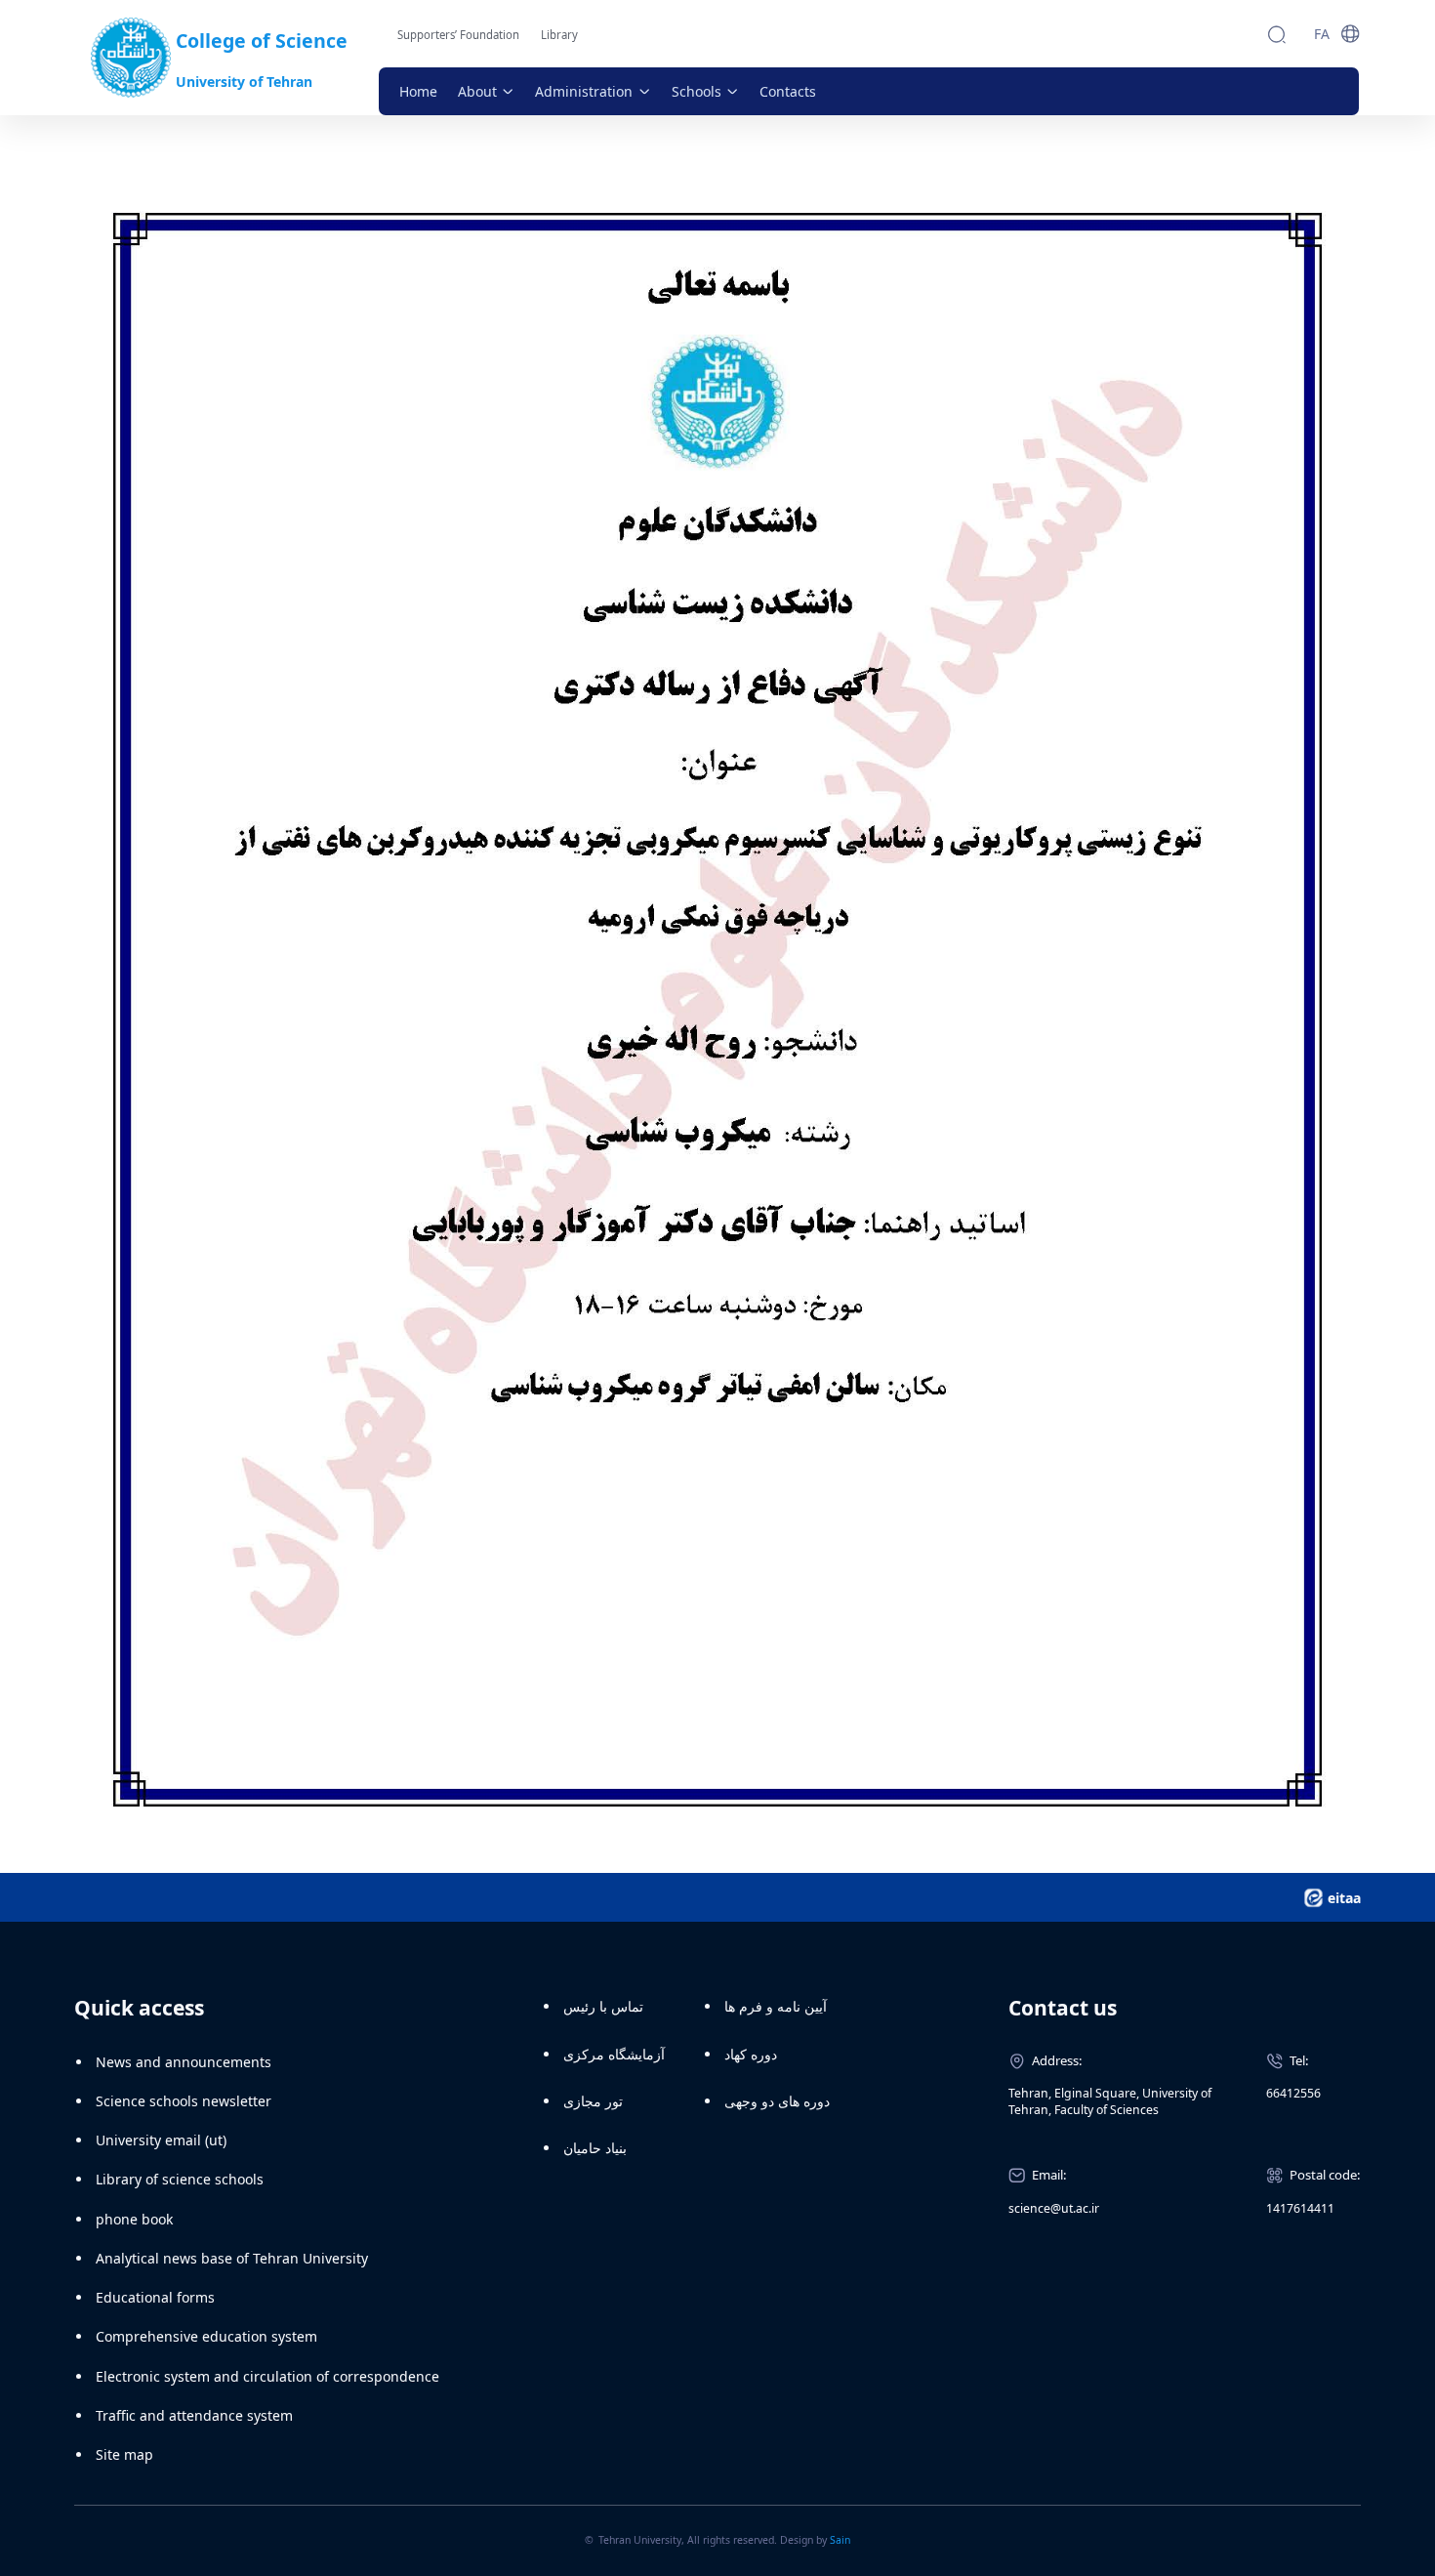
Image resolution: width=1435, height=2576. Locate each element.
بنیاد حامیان (595, 2148)
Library (559, 35)
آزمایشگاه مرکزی (614, 2054)
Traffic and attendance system (194, 2415)
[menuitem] (418, 91)
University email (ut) (161, 2140)
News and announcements (184, 2062)
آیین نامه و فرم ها (776, 2006)
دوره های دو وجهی (777, 2101)
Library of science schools (180, 2179)
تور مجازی (593, 2101)
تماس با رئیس (603, 2006)
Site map (124, 2454)
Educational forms (155, 2297)
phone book (134, 2219)
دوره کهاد (751, 2054)
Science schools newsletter (184, 2101)
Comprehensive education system (206, 2336)
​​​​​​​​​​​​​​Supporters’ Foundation (458, 35)
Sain (840, 2540)
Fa (1322, 34)
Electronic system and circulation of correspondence (267, 2376)
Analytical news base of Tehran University (232, 2258)
